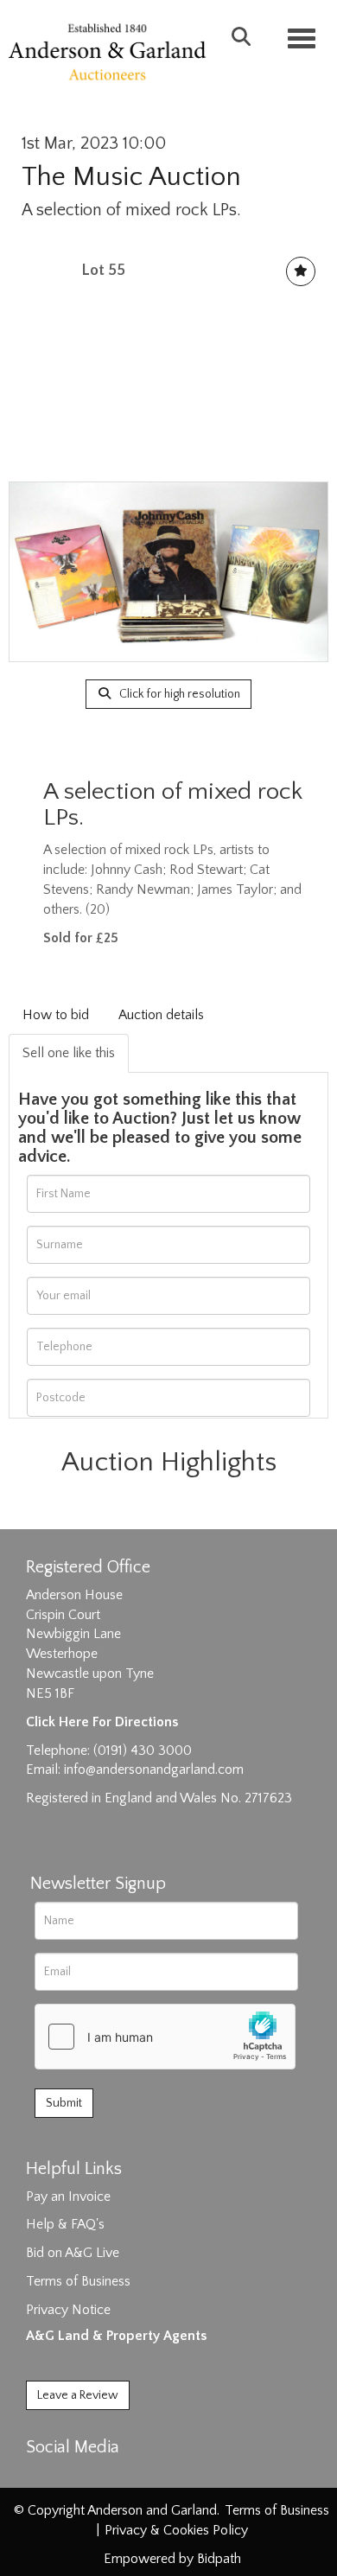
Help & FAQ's (65, 2224)
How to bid (56, 1015)
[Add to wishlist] (301, 271)
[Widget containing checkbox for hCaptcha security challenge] (165, 2037)
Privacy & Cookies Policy (176, 2530)
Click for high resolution (178, 694)
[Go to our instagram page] (114, 2477)
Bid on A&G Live (73, 2253)
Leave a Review (78, 2395)
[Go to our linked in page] (79, 2477)
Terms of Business (78, 2281)
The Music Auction (131, 177)
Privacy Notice (68, 2310)
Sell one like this (69, 1053)
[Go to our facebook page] (42, 2477)
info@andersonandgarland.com (154, 1769)
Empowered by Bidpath (172, 2559)
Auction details (161, 1015)
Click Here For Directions (102, 1722)
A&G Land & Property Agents (116, 2336)
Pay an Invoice (68, 2197)
